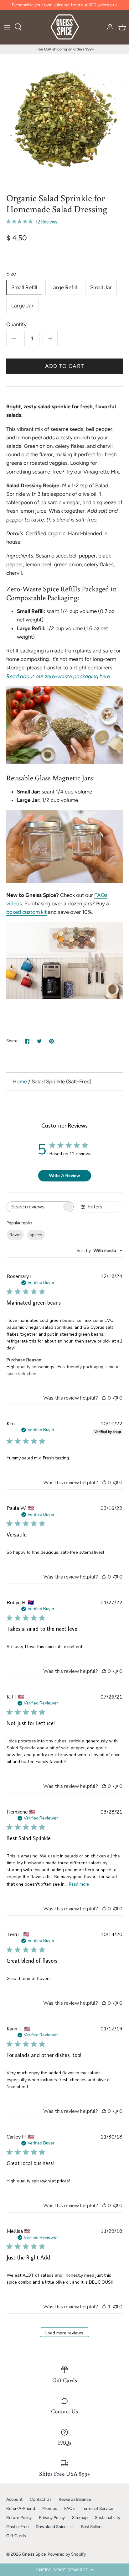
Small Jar (101, 287)
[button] (64, 2570)
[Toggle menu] (7, 27)
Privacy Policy (52, 2517)
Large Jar (22, 306)
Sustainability (108, 2517)
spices (36, 1235)
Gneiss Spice (34, 2554)
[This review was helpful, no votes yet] (104, 1398)
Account (14, 2499)
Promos (50, 2508)
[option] (64, 118)
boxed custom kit (26, 912)
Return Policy (19, 2517)
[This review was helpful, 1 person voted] (104, 2307)
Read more (79, 1884)
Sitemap (80, 2517)
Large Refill (64, 287)
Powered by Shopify (67, 2554)
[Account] (108, 27)
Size (11, 274)
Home (20, 1081)
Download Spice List (55, 2526)
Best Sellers (92, 2526)
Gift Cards (16, 2536)
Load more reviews (64, 2333)
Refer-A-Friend (21, 2508)
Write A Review (64, 1176)
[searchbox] (35, 1207)
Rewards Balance (75, 2499)
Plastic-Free (17, 2526)
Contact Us (41, 2499)
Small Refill (24, 287)
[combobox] (99, 1251)
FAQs (69, 2508)
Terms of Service (97, 2508)
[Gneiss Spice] (65, 27)
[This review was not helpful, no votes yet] (116, 1398)
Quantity (16, 324)
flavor (15, 1235)
